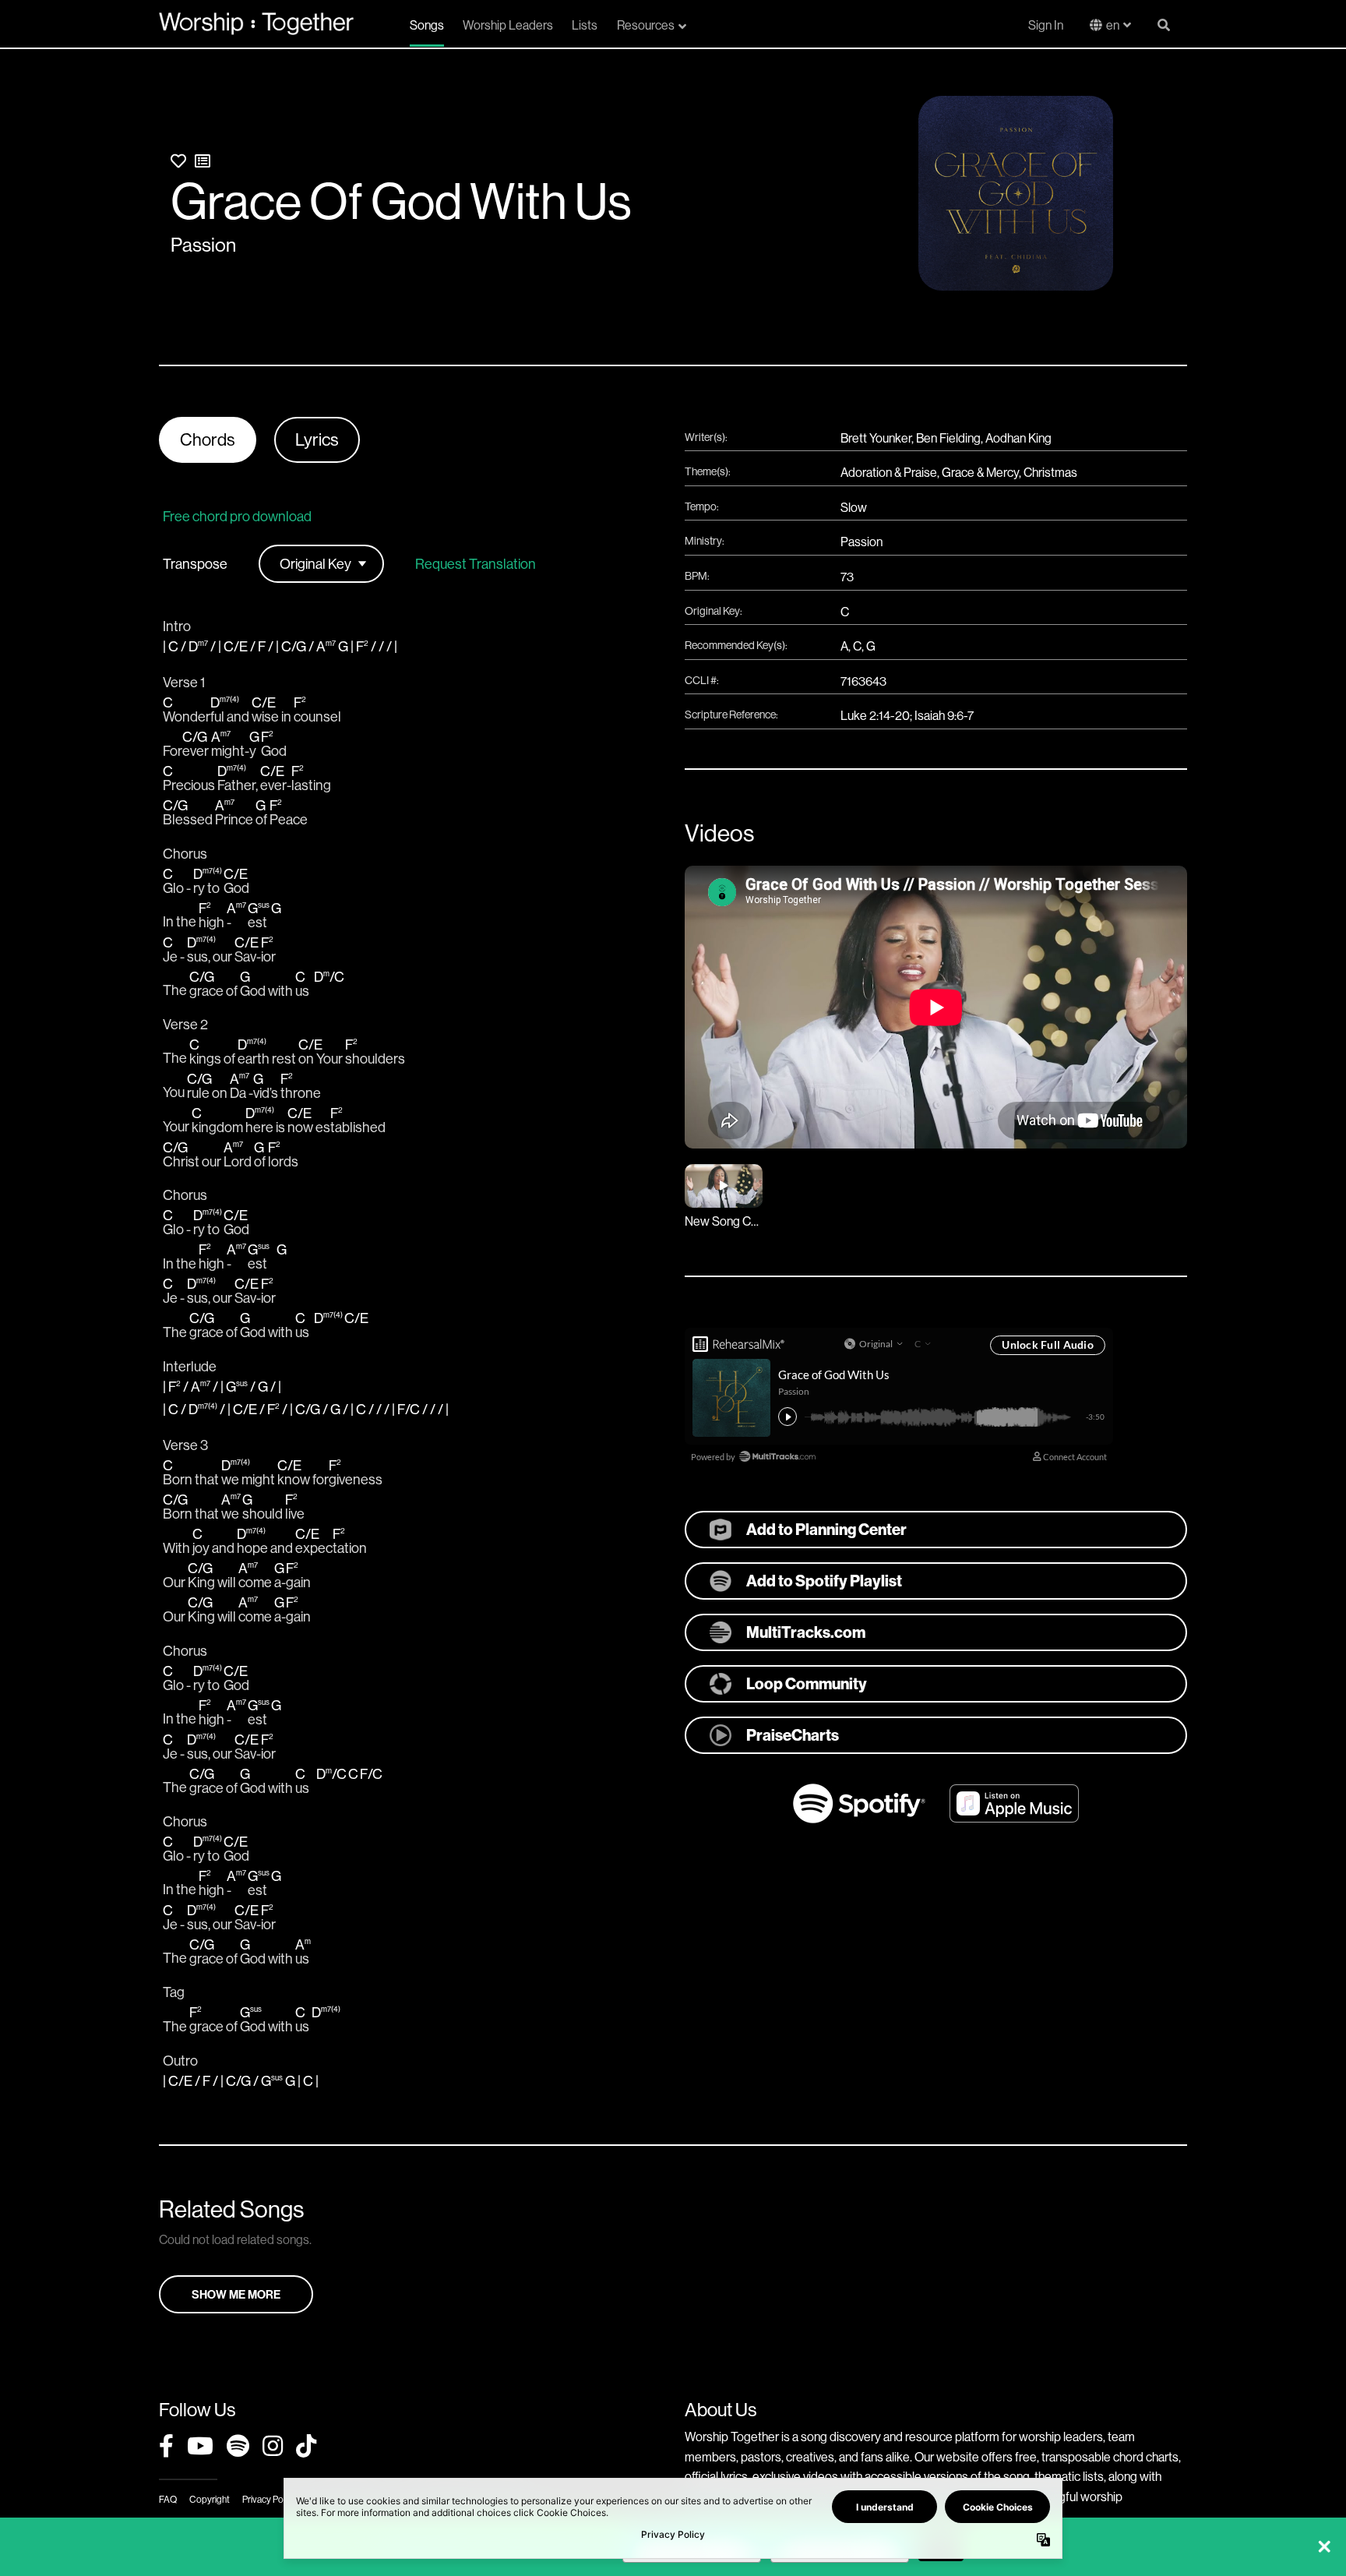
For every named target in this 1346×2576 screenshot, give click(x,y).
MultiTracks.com (806, 1632)
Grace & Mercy (980, 472)
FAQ (168, 2499)
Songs (427, 25)
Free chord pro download (237, 516)
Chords (208, 439)
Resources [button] (646, 25)
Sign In (1046, 25)
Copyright (210, 2499)
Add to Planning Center (826, 1529)
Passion (203, 245)
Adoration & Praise (889, 472)
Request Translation (476, 564)
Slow (854, 507)
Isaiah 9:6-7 (944, 715)
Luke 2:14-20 (875, 715)
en (1113, 25)
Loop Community (807, 1683)
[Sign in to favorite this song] (178, 161)
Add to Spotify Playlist (824, 1581)
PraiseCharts (793, 1735)
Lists (585, 25)
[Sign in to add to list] (203, 161)
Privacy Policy (269, 2499)
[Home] (256, 23)
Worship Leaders (508, 25)
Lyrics (317, 439)
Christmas (1050, 472)
